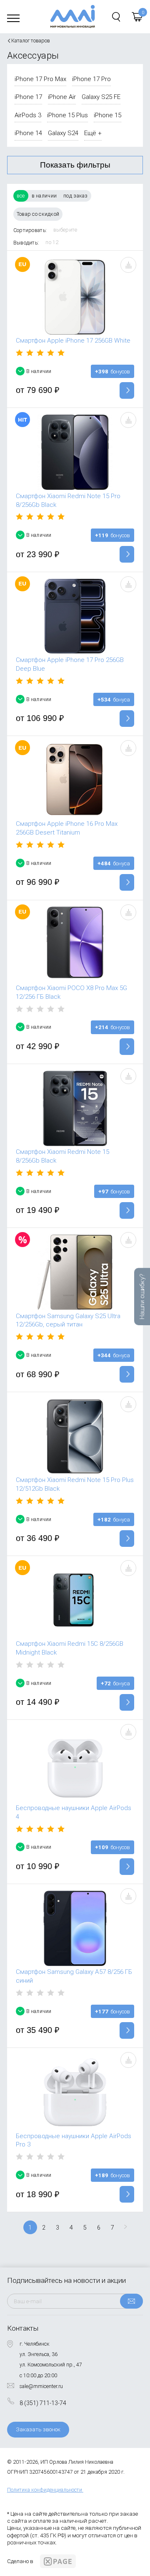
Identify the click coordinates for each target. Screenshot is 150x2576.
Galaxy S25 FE (101, 97)
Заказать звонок (38, 2429)
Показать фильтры (75, 165)
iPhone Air (62, 97)
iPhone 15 (107, 115)
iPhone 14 (28, 133)
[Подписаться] (131, 2301)
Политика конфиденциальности (45, 2490)
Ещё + (93, 133)
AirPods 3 (28, 115)
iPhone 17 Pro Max (40, 79)
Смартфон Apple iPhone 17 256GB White (73, 341)
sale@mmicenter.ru (41, 2386)
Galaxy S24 (63, 133)
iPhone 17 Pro (91, 79)
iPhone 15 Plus (67, 115)
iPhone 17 (28, 97)
